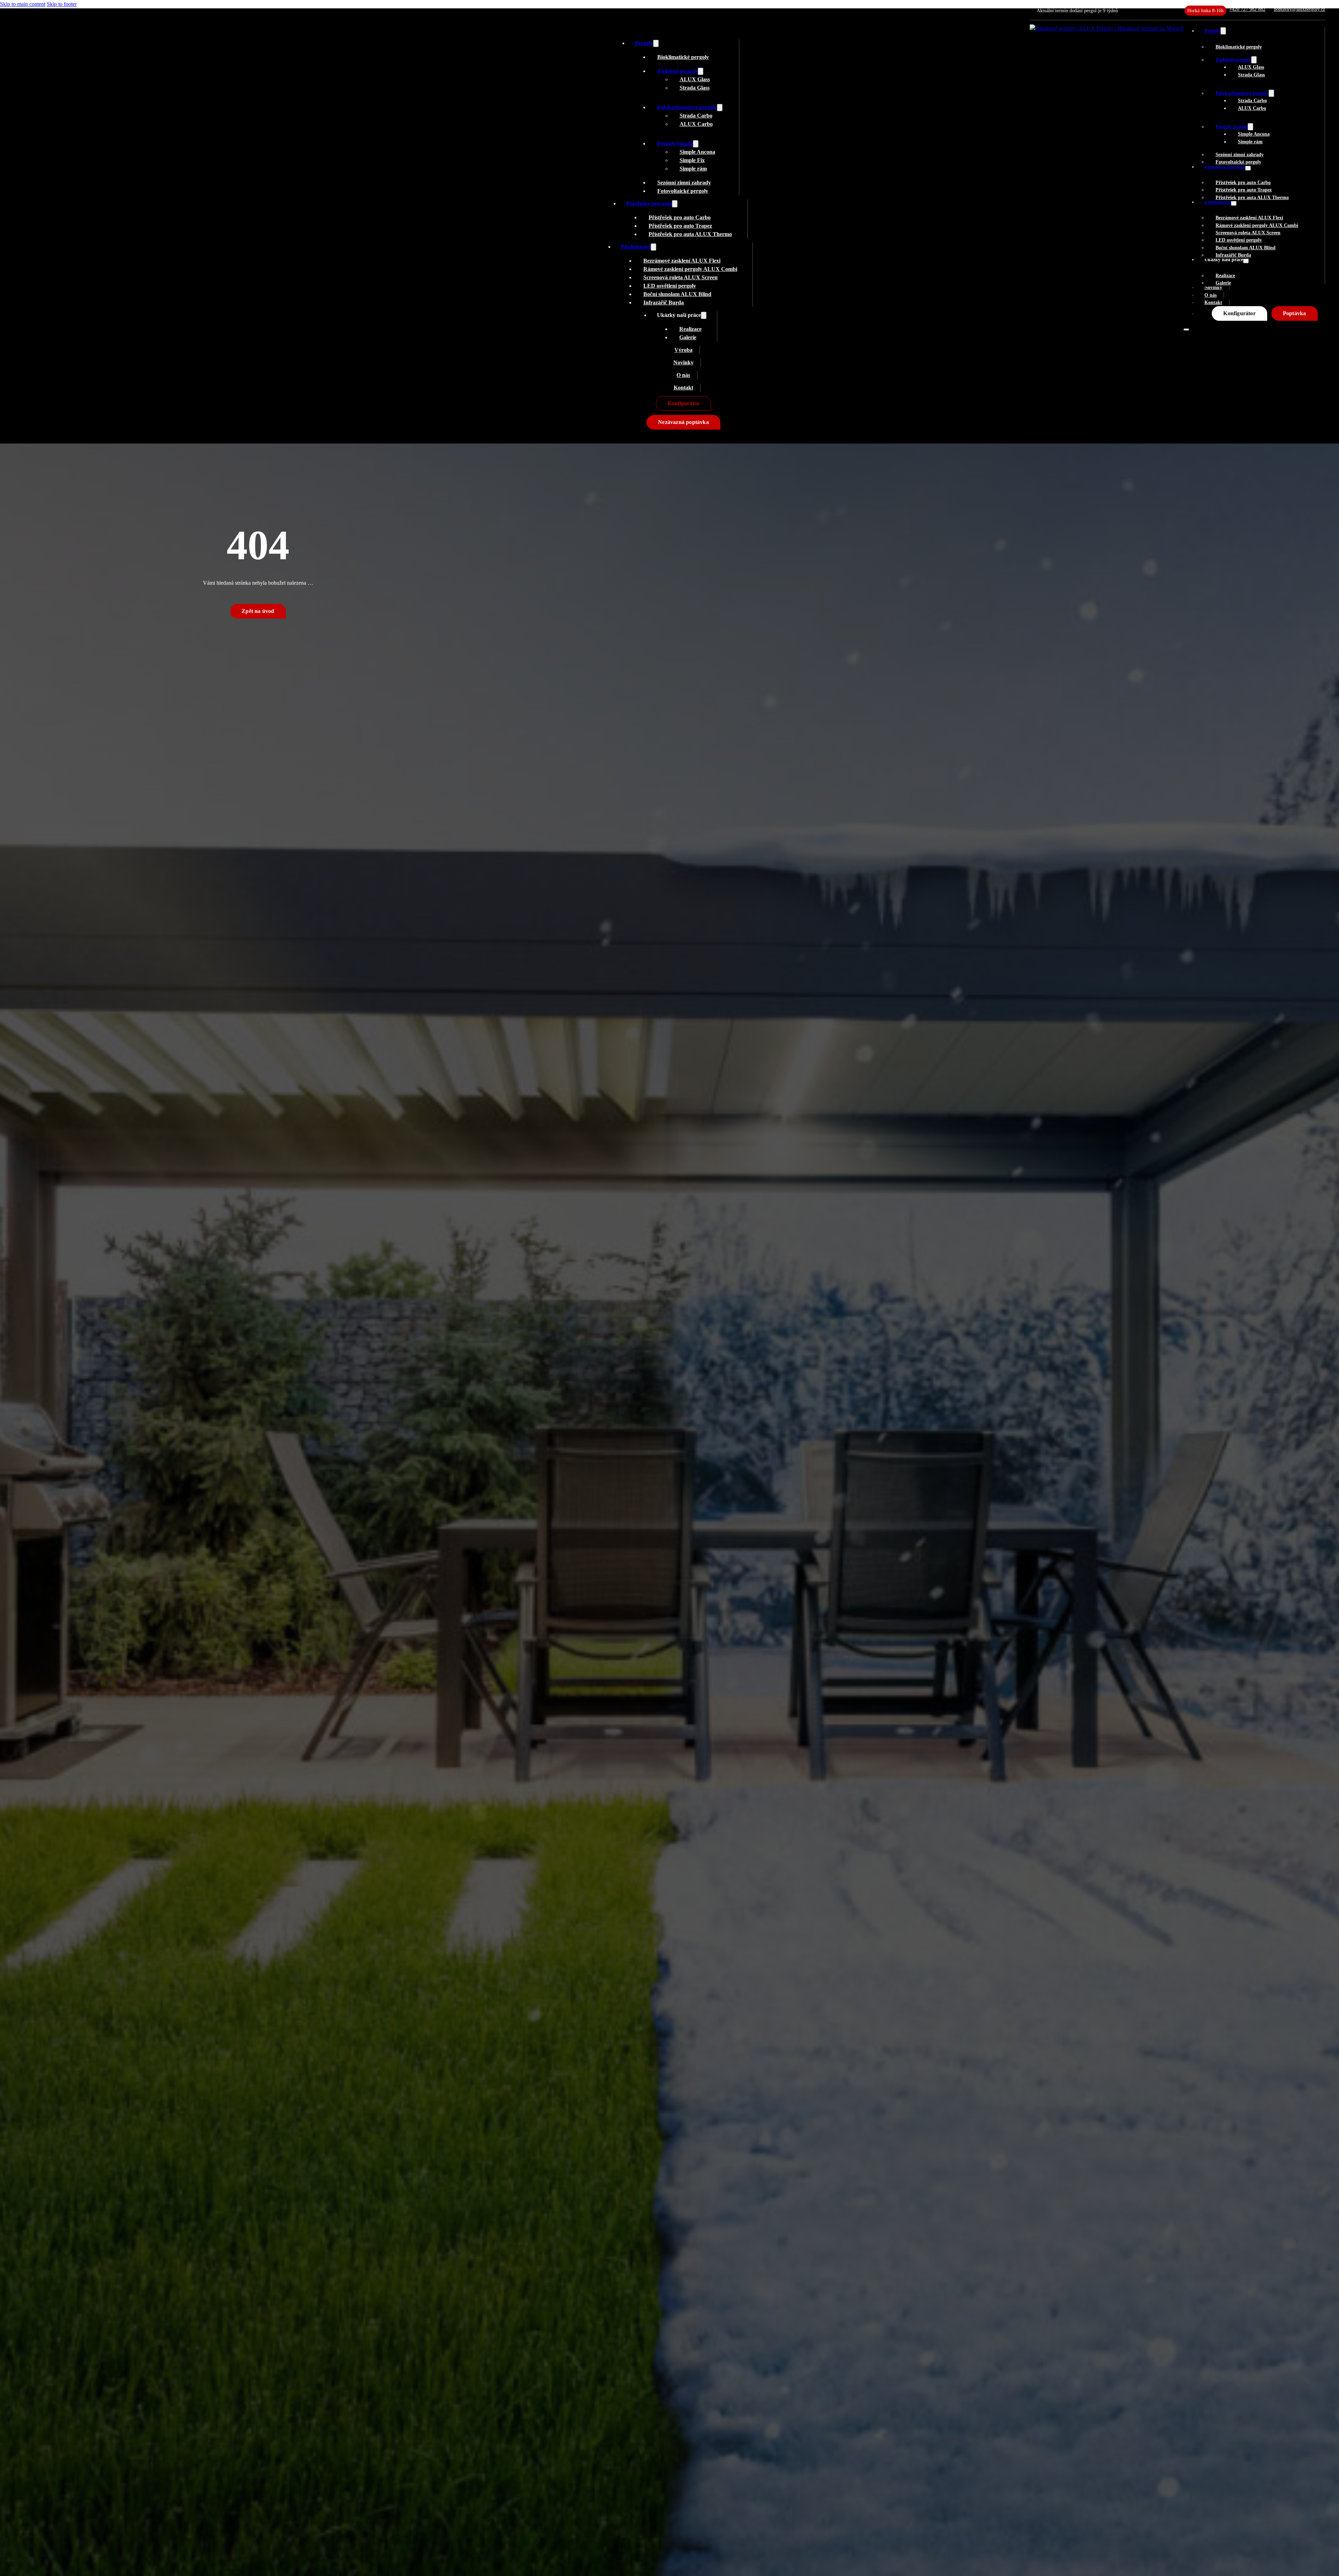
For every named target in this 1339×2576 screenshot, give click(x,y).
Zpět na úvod (258, 611)
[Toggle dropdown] (1223, 31)
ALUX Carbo (1252, 108)
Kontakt (1213, 302)
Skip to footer (62, 4)
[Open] (1186, 329)
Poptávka (1295, 313)
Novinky (683, 362)
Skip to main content (23, 4)
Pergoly (1212, 31)
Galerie (1223, 283)
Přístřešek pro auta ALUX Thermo (1252, 197)
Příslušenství (636, 247)
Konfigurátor (1239, 313)
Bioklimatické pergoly (1239, 47)
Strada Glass (1251, 75)
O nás (1211, 295)
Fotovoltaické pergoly (1238, 162)
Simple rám (1250, 142)
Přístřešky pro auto (649, 203)
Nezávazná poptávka (683, 422)
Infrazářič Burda (1233, 255)
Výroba (683, 350)
